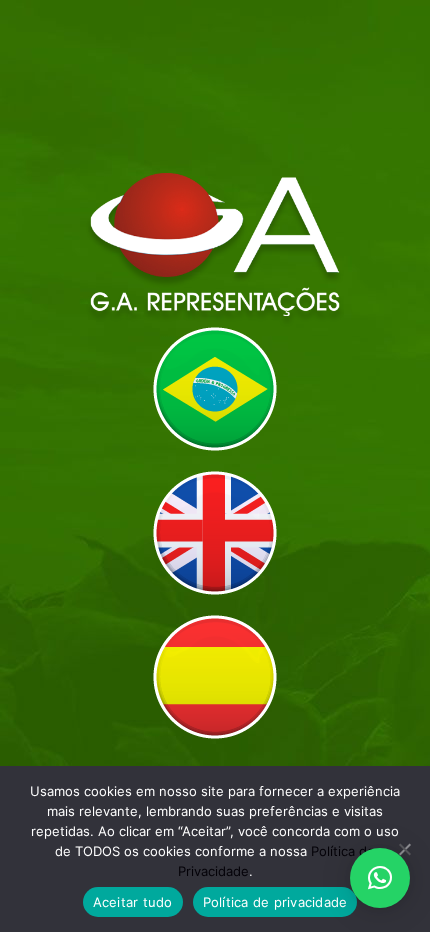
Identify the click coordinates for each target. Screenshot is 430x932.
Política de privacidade (275, 902)
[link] (215, 389)
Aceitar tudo (133, 902)
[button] (380, 878)
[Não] (405, 849)
